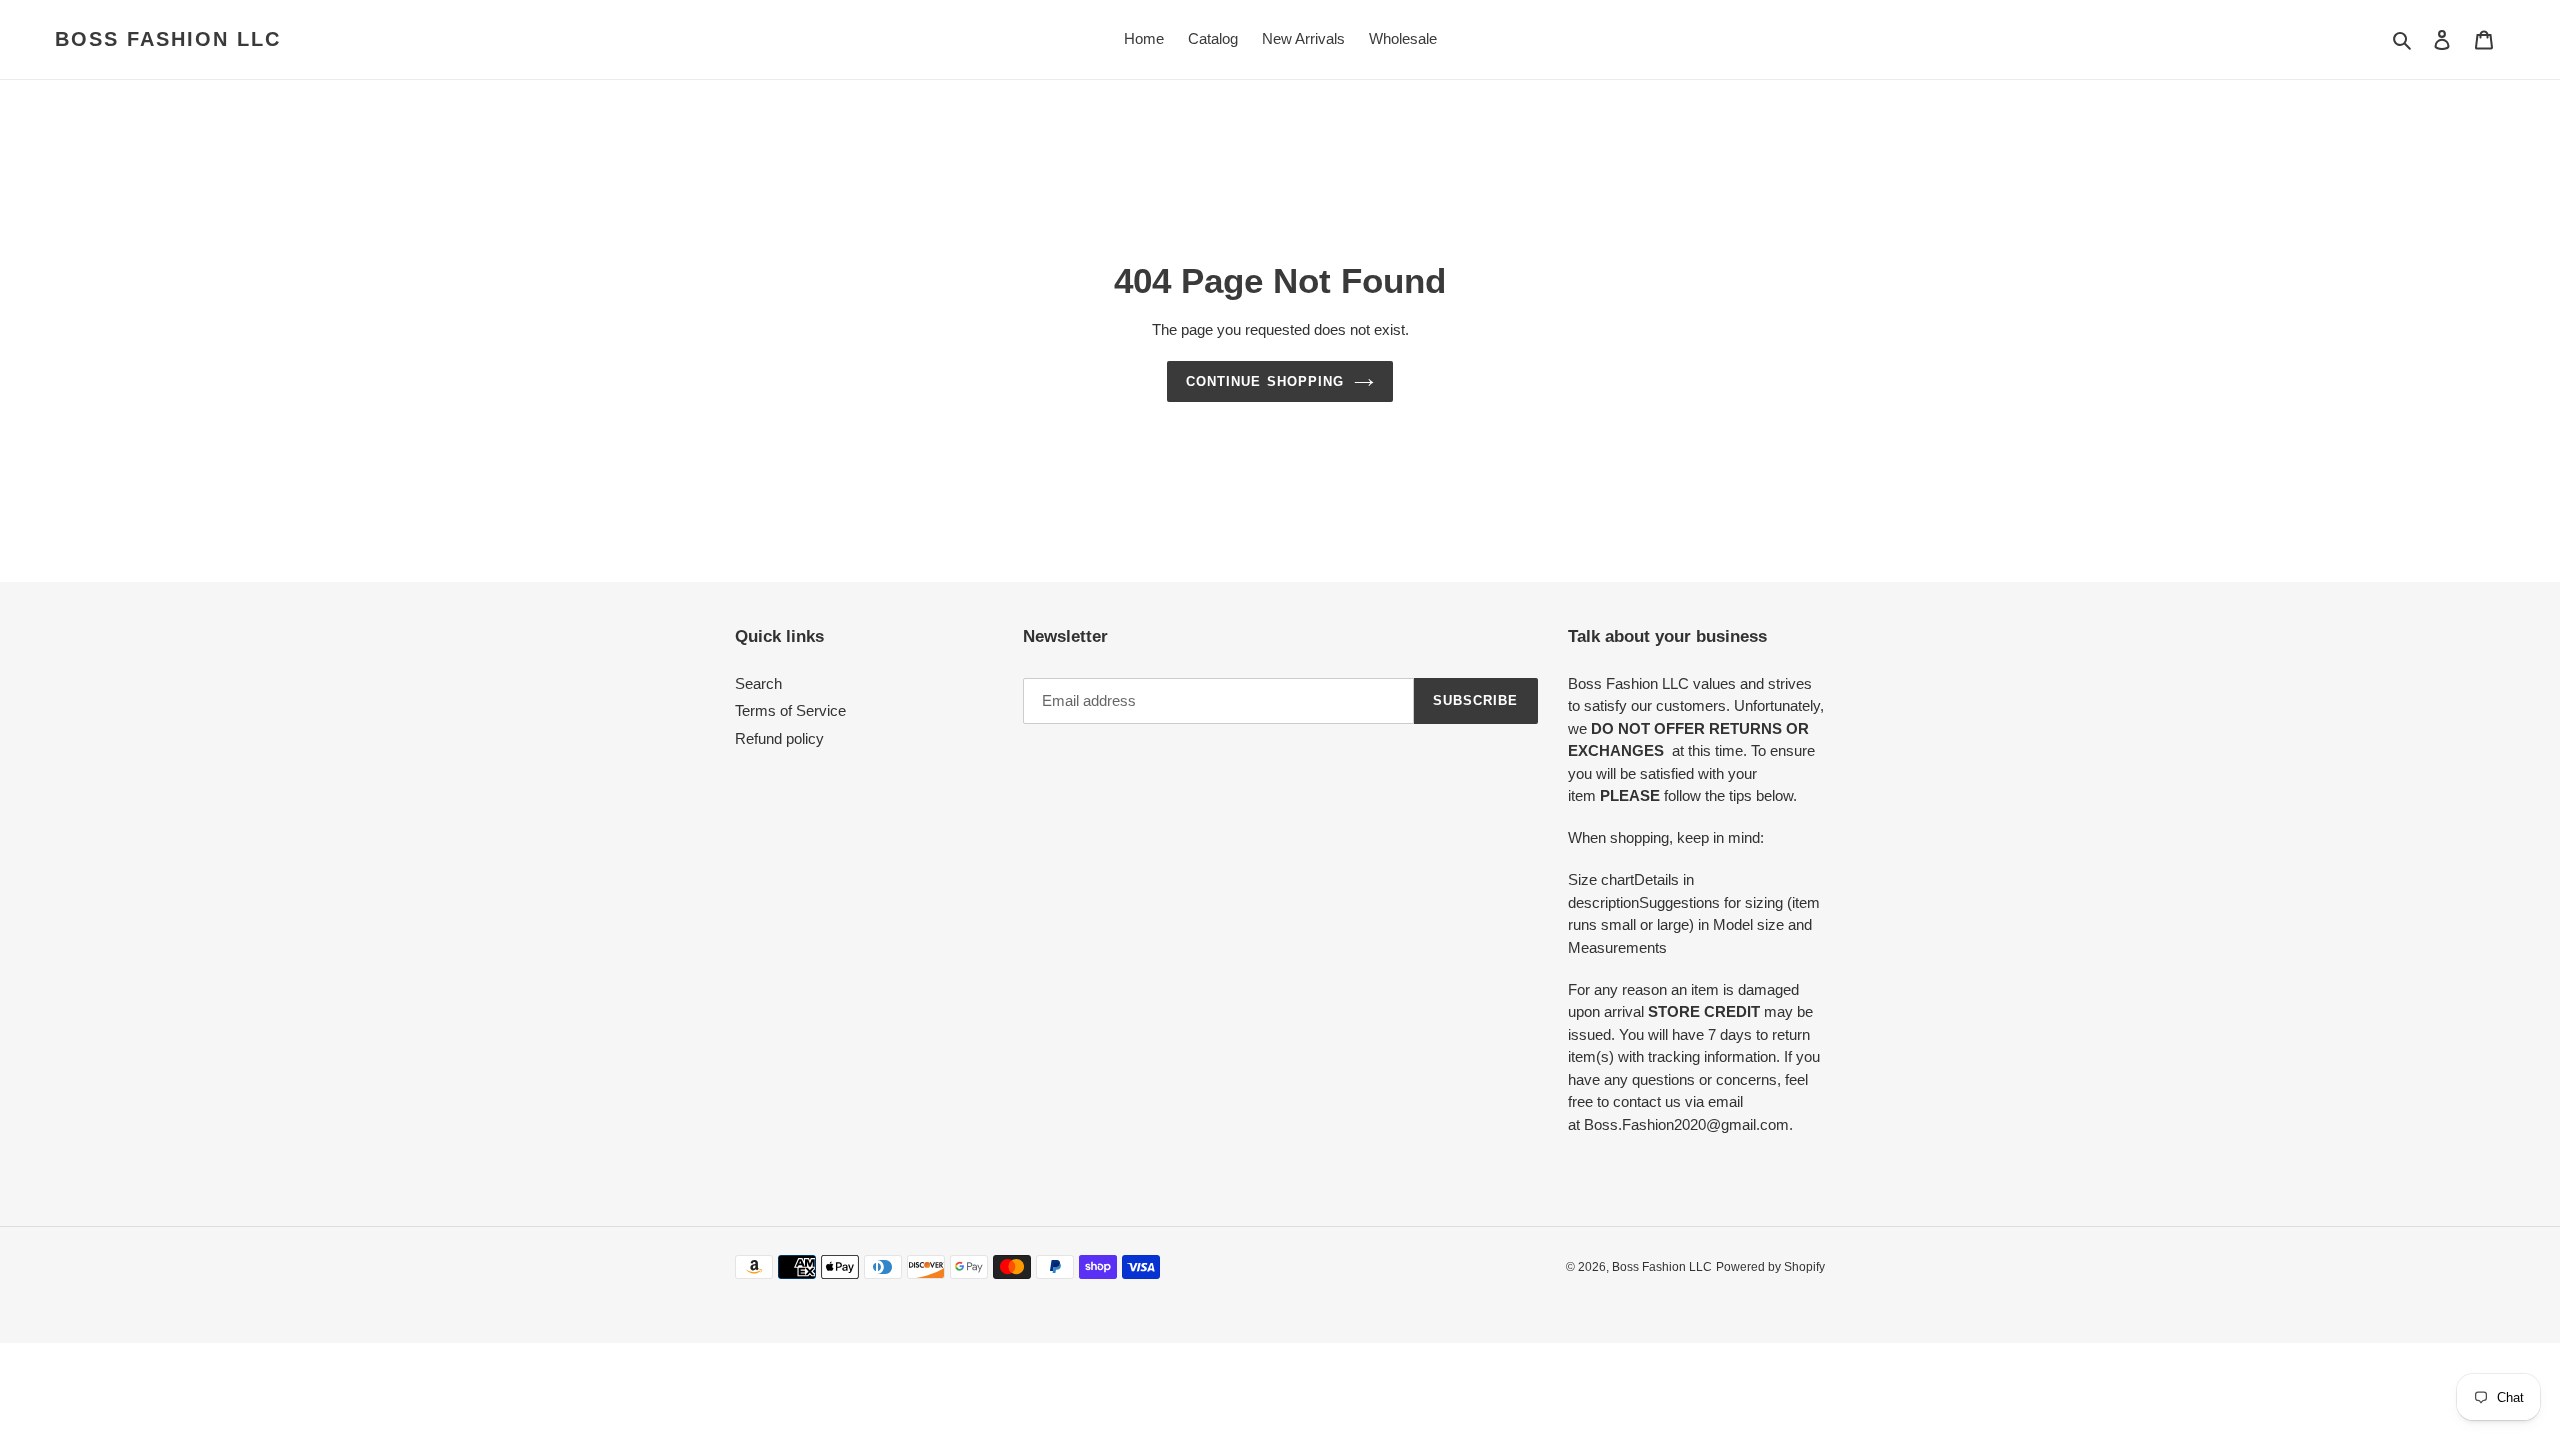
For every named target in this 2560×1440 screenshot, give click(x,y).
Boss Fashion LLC (168, 39)
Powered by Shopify (1770, 1267)
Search (758, 683)
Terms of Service (790, 710)
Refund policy (779, 738)
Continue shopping (1265, 381)
